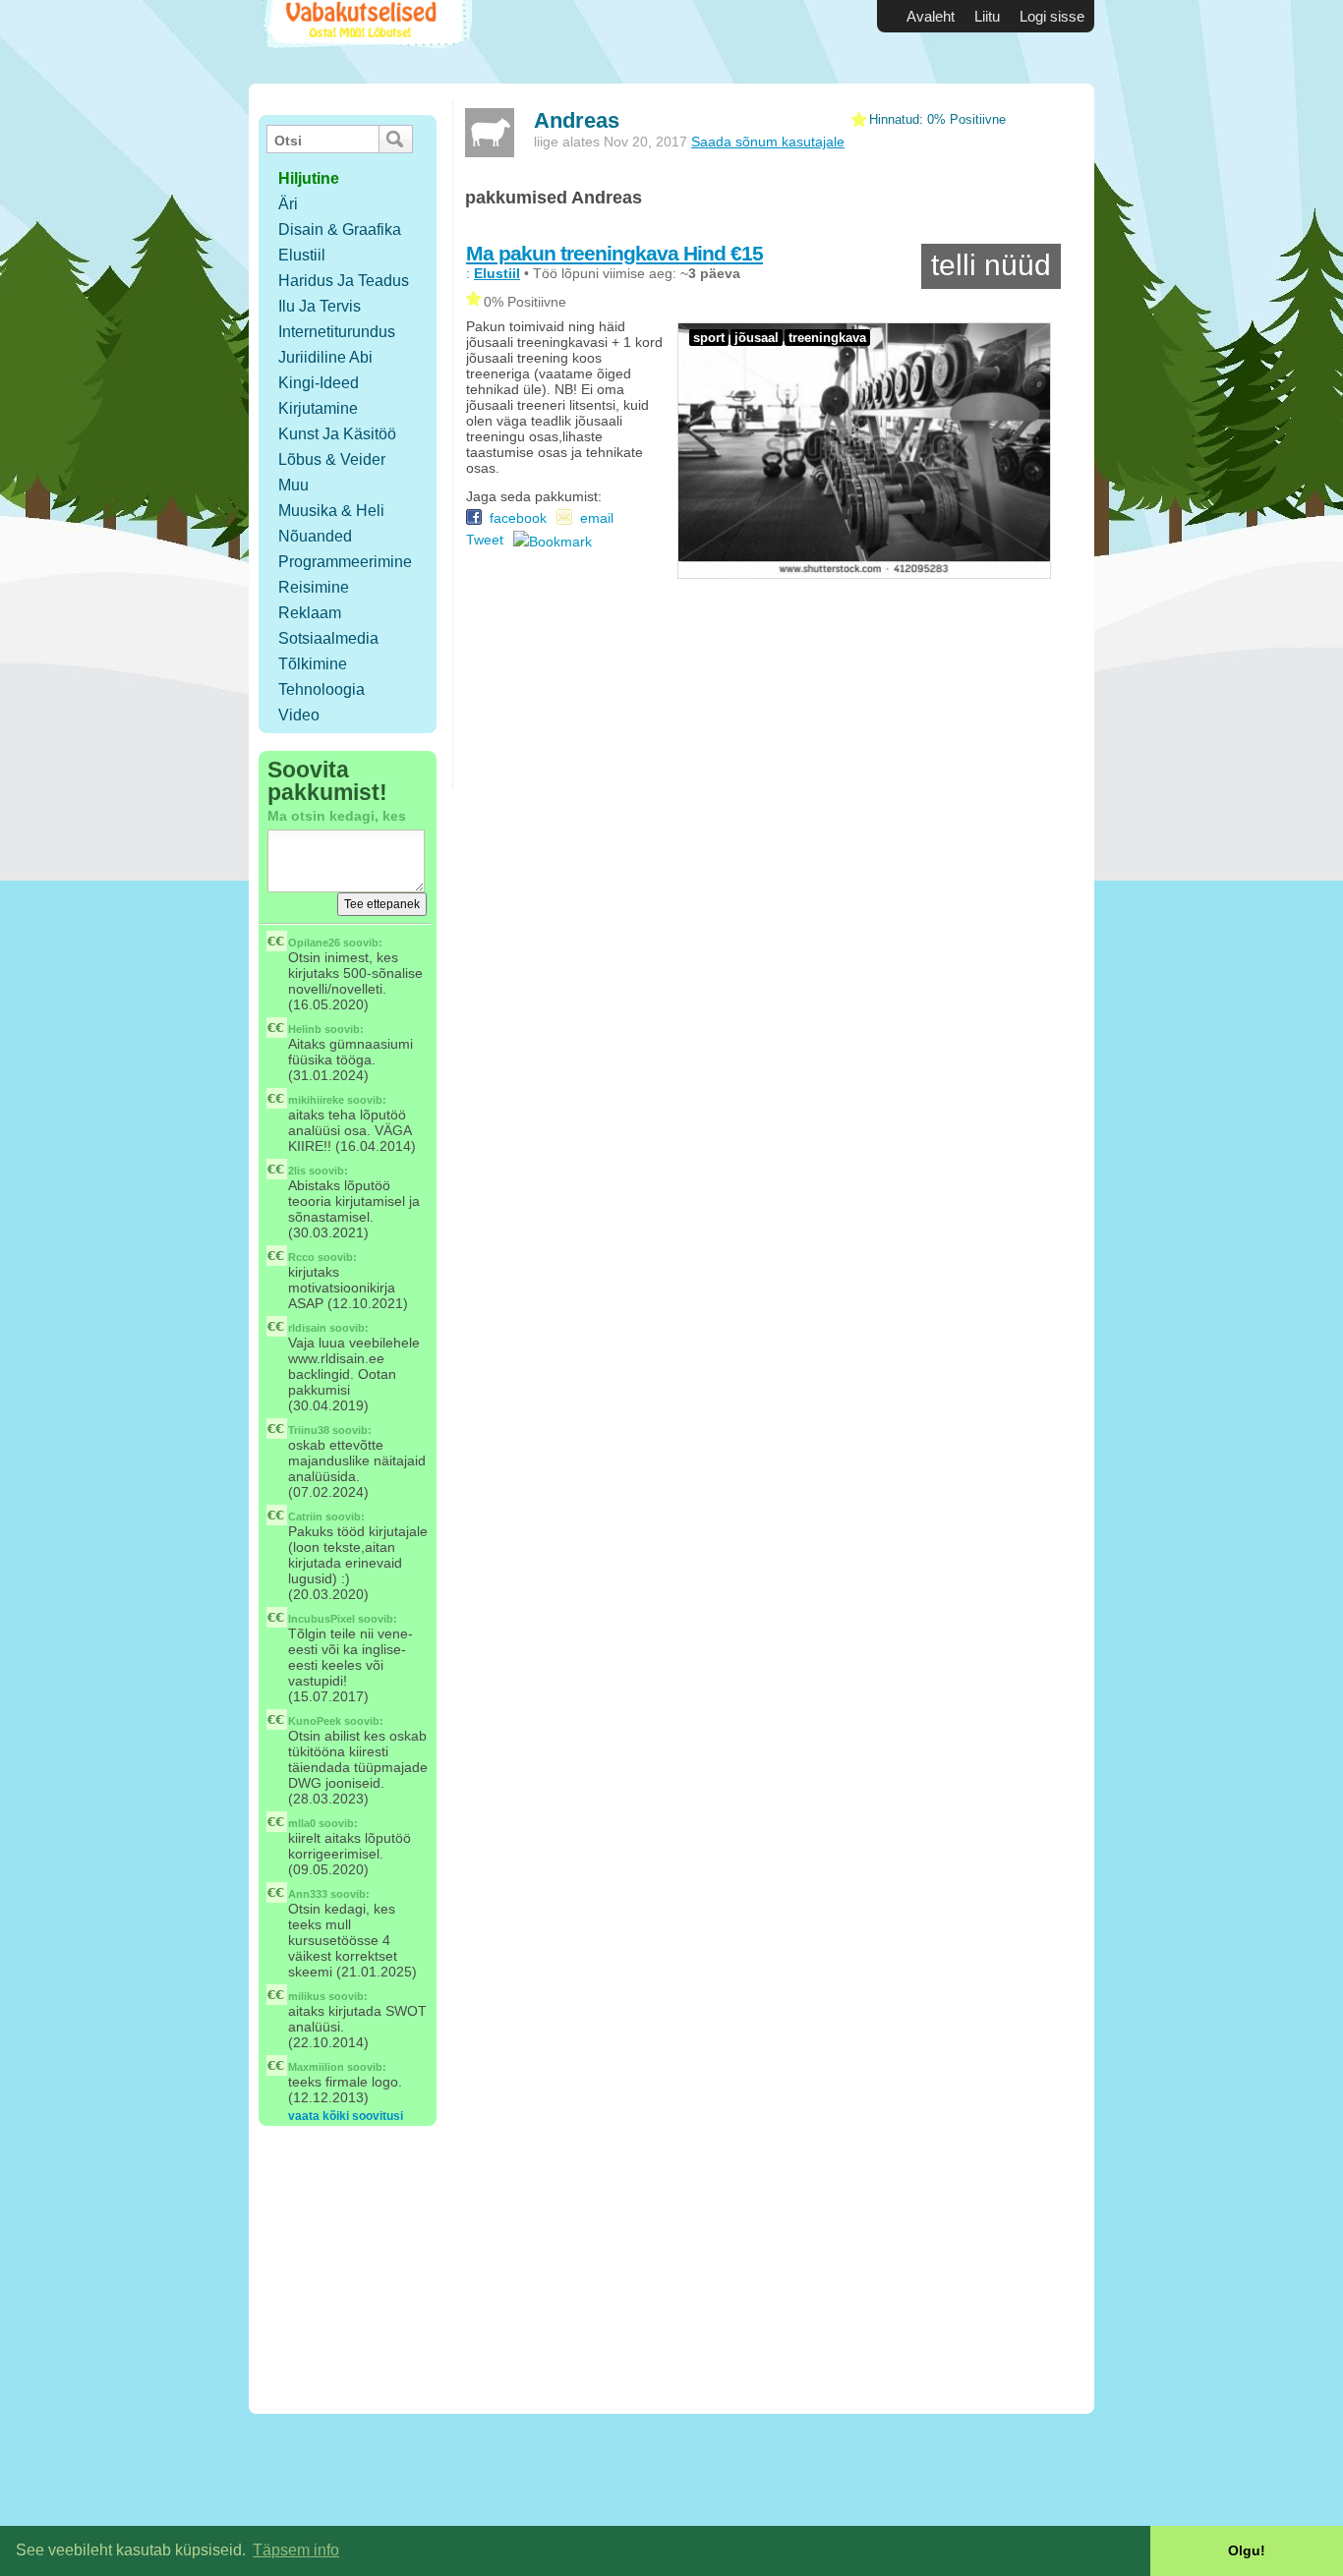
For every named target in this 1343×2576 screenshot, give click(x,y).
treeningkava (827, 338)
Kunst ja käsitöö (337, 434)
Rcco (301, 1257)
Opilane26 (314, 943)
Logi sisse (1052, 16)
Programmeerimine (345, 562)
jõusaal (757, 338)
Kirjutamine (318, 408)
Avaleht (931, 16)
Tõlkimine (313, 664)
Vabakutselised (365, 42)
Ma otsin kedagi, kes (337, 816)
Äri (288, 204)
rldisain (307, 1328)
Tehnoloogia (321, 689)
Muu (293, 485)
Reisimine (314, 587)
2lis (297, 1171)
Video (299, 715)
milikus (307, 1996)
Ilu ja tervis (320, 306)
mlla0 (302, 1823)
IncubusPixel (321, 1619)
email (597, 518)
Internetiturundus (337, 332)
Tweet (485, 540)
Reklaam (310, 613)
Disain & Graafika (340, 229)
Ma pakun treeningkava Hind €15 (614, 253)
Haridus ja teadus (344, 281)
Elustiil (302, 255)
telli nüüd (991, 265)
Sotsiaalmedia (328, 638)
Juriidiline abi (325, 357)
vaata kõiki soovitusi (346, 2116)
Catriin (305, 1517)
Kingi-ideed (319, 383)
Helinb (305, 1029)
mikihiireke (316, 1100)
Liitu (987, 16)
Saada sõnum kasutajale (768, 142)
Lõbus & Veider (332, 459)
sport (709, 338)
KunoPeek (315, 1721)
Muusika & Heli (331, 511)
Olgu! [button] (1247, 2550)
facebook (514, 518)
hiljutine (309, 178)
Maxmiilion (316, 2067)
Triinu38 (309, 1430)
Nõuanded (315, 536)
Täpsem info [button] (296, 2550)
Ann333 (308, 1894)
